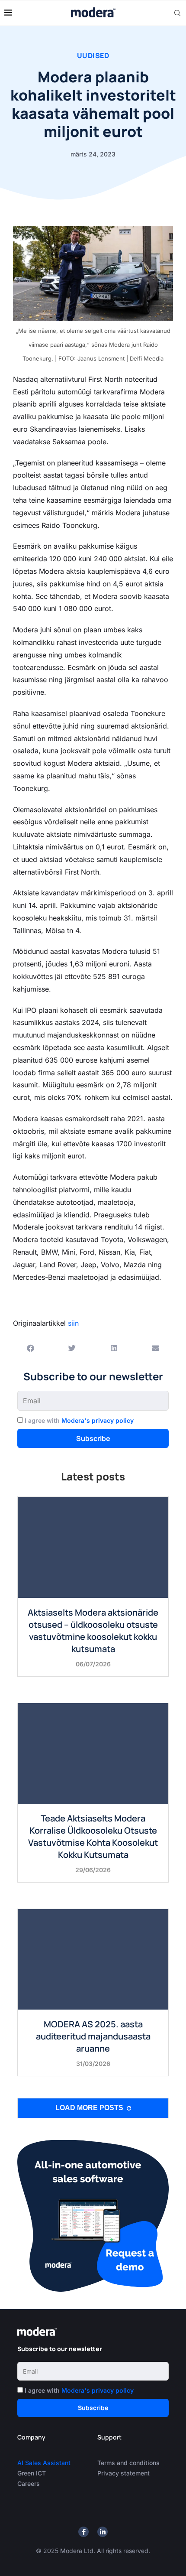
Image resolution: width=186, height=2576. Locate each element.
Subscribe (93, 1438)
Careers (29, 2483)
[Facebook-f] (83, 2532)
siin (73, 1323)
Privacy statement (123, 2473)
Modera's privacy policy (98, 1420)
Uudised (93, 55)
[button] (30, 1348)
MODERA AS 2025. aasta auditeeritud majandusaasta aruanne (93, 2036)
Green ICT (32, 2473)
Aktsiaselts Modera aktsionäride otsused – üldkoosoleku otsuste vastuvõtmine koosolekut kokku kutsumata (93, 1631)
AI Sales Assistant (45, 2463)
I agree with (79, 1420)
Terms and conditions (128, 2463)
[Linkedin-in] (103, 2532)
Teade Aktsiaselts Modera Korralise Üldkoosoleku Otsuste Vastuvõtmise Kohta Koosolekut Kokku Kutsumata (93, 1836)
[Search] (177, 13)
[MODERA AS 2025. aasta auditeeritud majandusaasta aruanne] (93, 1959)
